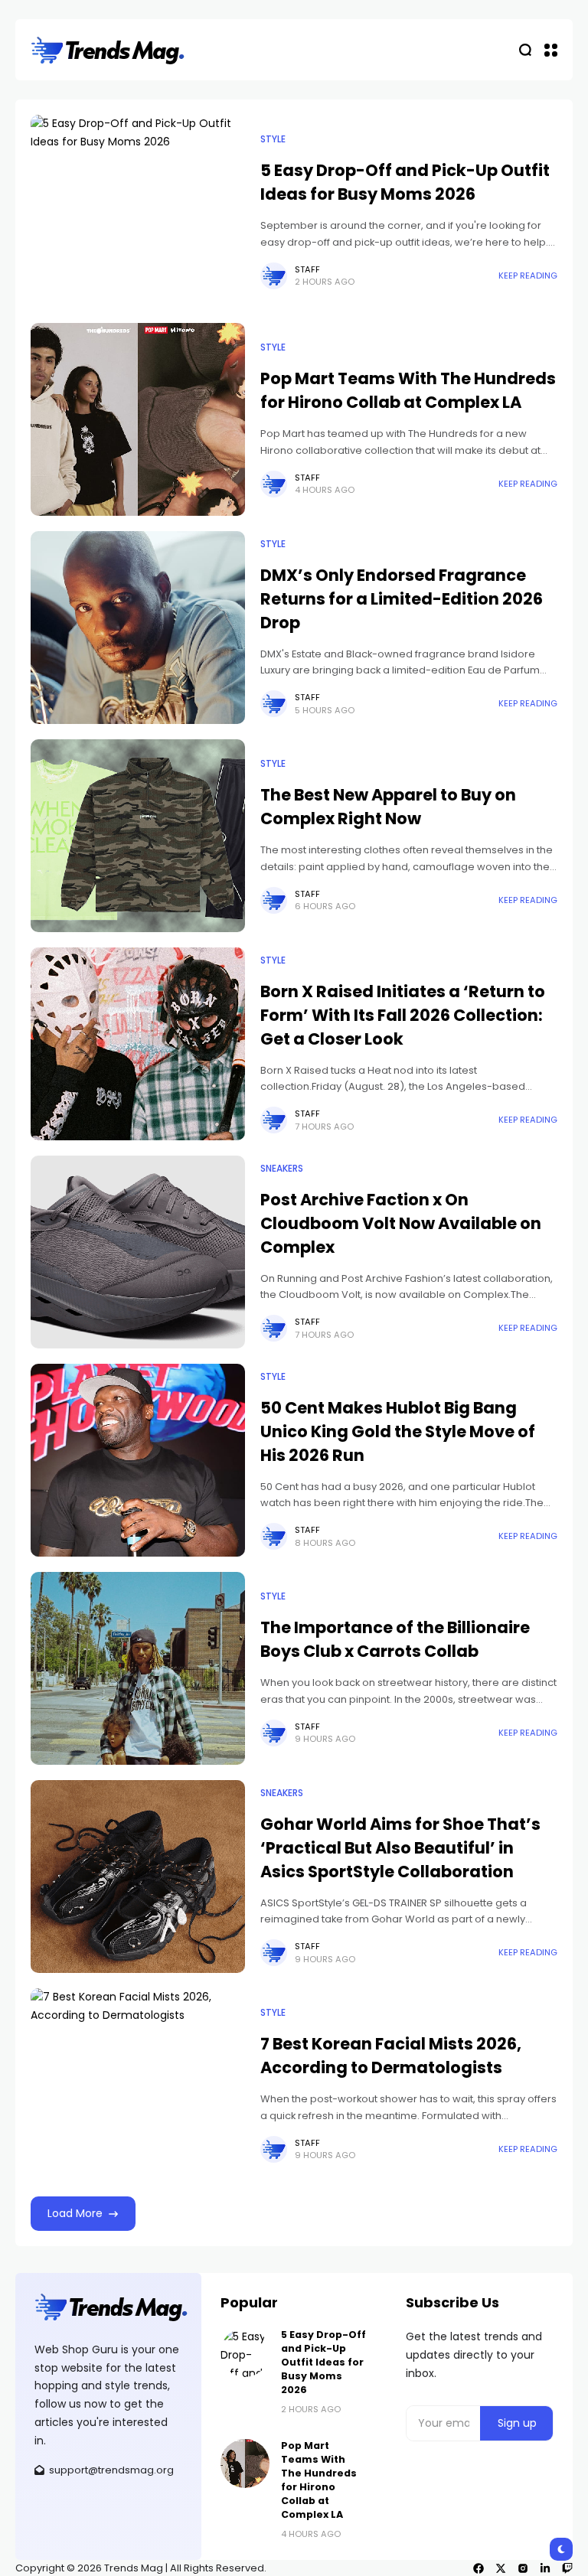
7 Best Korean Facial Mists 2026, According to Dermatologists (391, 2056)
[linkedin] (545, 2568)
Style (273, 139)
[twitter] (501, 2568)
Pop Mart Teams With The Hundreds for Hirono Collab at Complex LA (408, 390)
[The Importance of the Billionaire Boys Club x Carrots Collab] (138, 1668)
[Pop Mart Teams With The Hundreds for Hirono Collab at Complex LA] (138, 419)
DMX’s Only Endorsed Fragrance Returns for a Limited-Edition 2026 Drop (402, 599)
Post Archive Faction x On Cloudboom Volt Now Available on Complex (401, 1223)
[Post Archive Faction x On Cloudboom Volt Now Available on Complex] (138, 1252)
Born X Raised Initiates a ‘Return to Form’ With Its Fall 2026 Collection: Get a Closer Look (403, 1015)
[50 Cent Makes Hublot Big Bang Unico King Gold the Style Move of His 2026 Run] (138, 1460)
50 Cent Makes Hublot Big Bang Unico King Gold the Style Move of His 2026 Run (398, 1431)
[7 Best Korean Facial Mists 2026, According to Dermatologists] (138, 2085)
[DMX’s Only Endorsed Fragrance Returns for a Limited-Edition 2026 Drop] (138, 628)
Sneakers (282, 1169)
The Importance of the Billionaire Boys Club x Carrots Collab (395, 1639)
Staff (307, 269)
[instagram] (523, 2568)
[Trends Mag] (108, 50)
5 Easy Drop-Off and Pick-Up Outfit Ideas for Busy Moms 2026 (405, 182)
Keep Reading (528, 276)
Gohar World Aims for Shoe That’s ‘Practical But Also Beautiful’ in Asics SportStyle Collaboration (400, 1848)
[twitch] (567, 2568)
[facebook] (479, 2568)
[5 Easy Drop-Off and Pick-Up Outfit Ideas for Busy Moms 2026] (138, 211)
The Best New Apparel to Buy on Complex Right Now (388, 807)
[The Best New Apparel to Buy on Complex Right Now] (138, 836)
